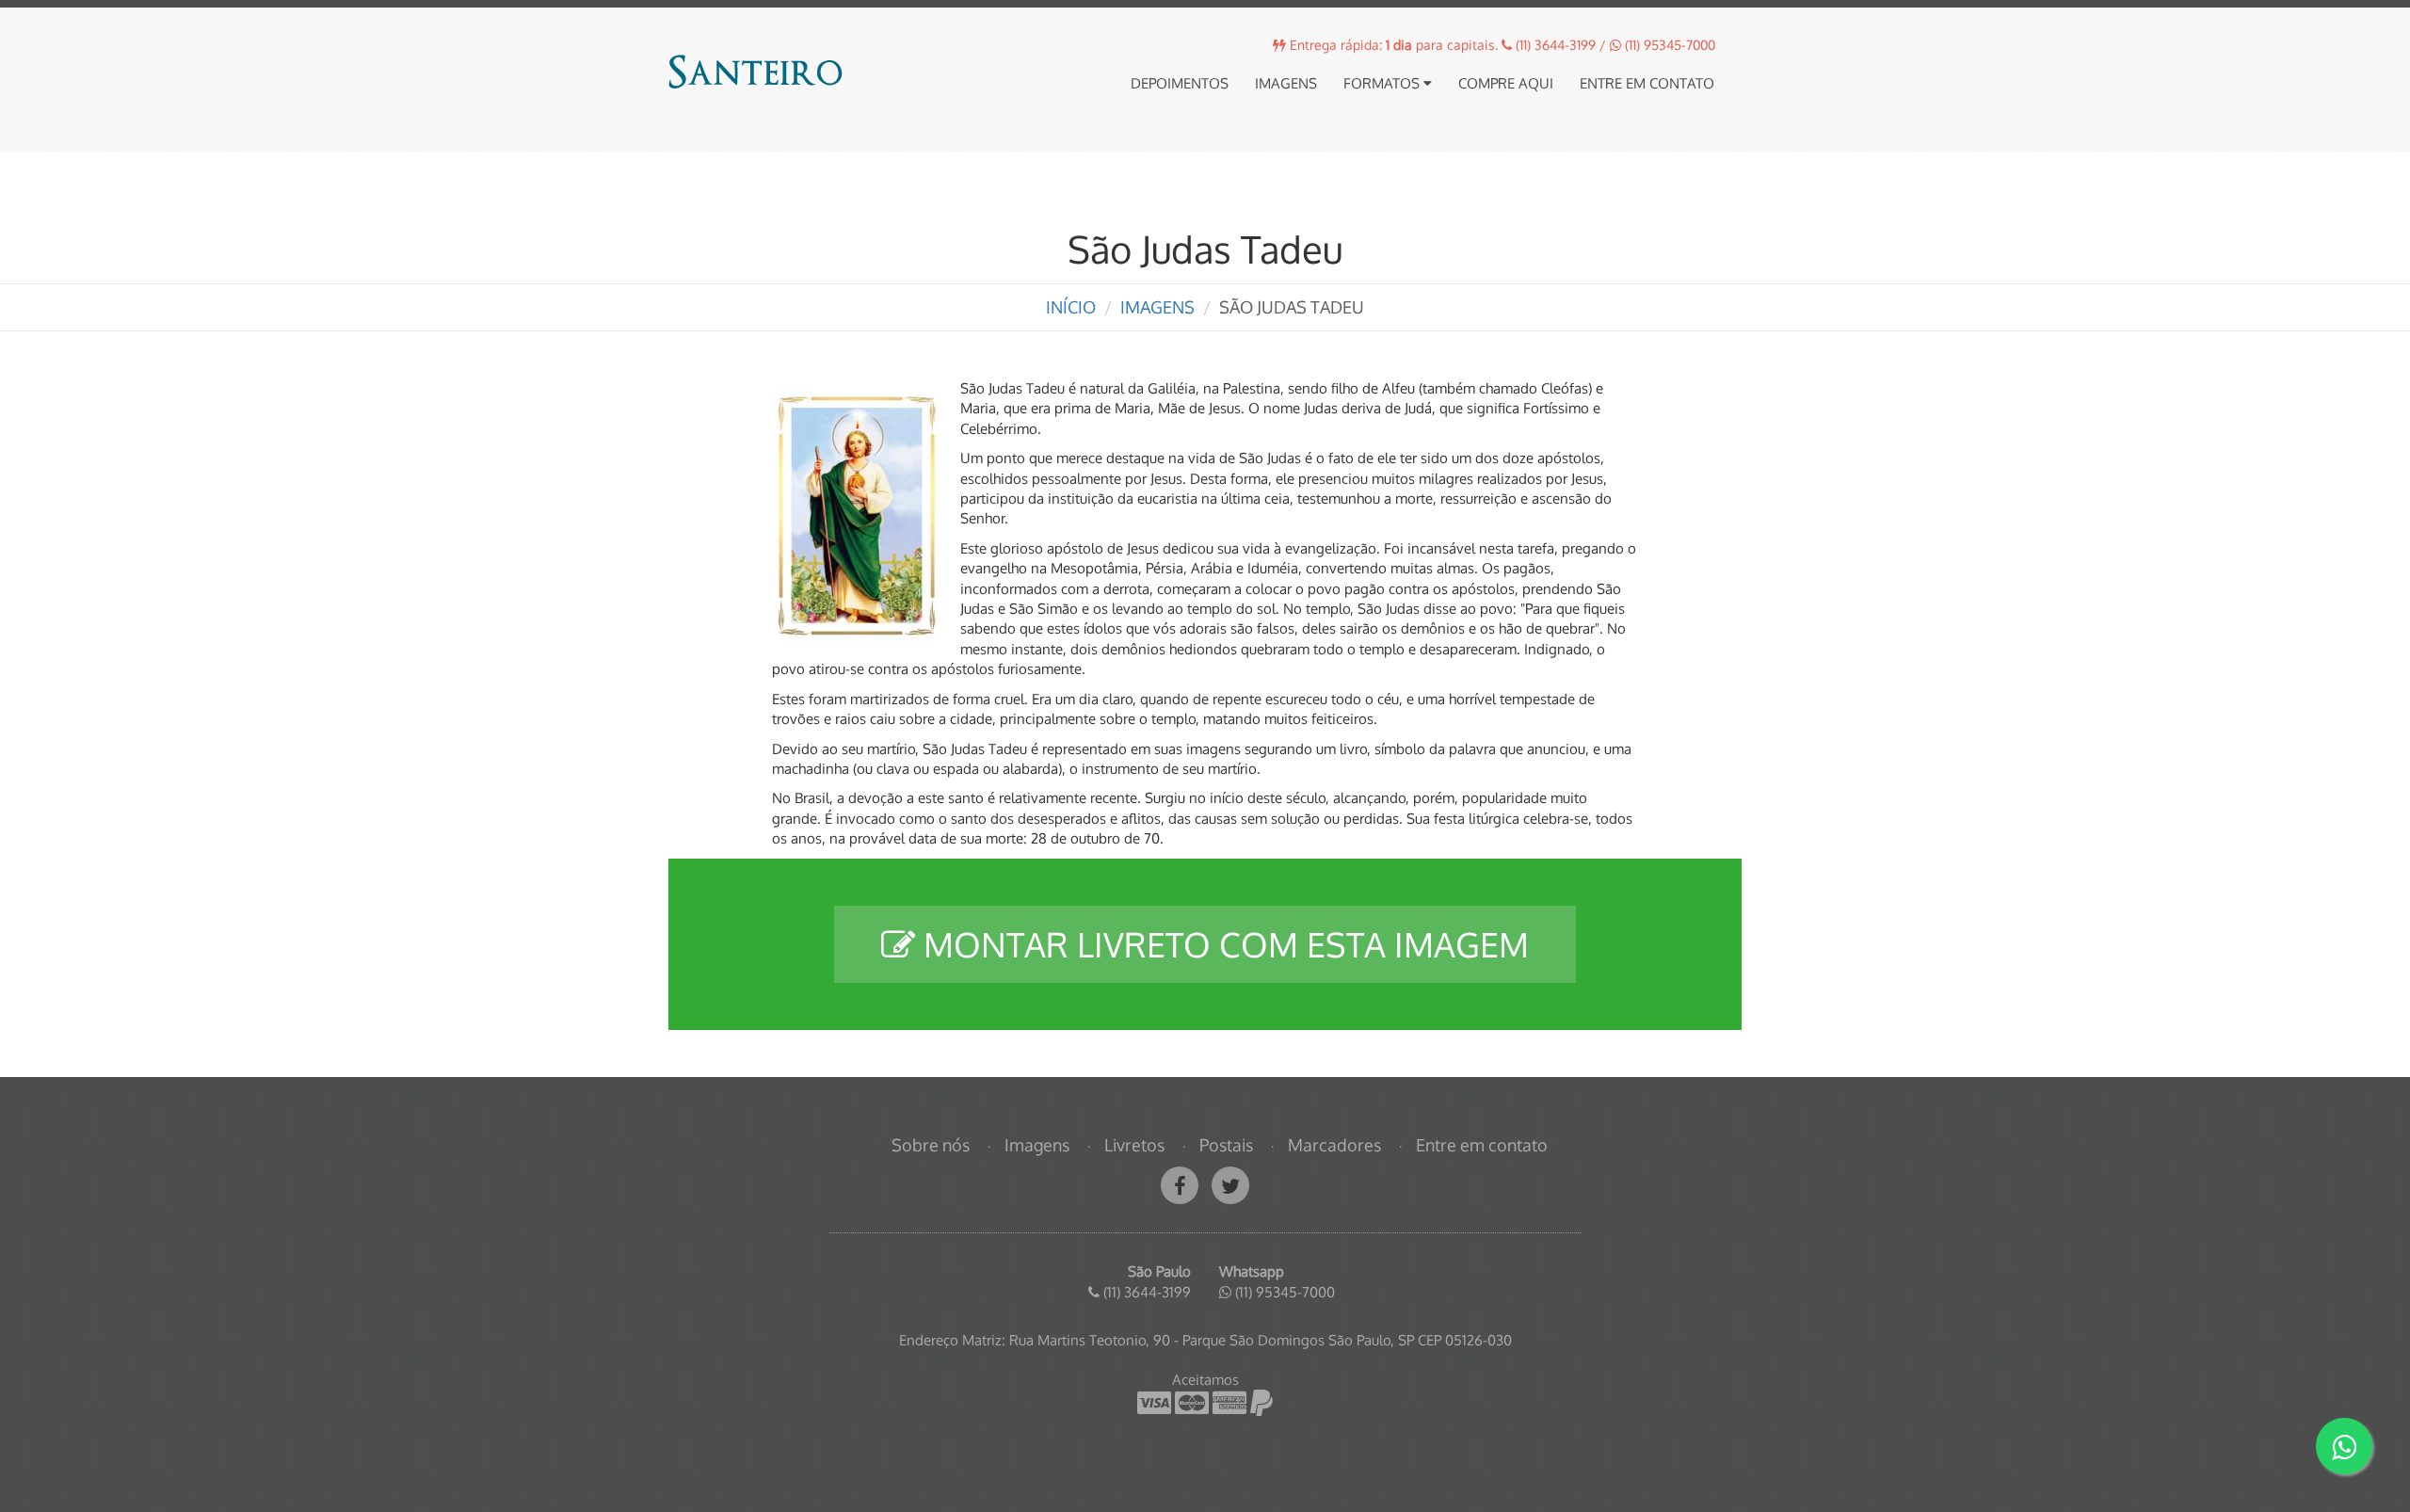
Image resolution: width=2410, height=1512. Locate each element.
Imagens (1286, 83)
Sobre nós (931, 1145)
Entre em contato (1647, 83)
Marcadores (1334, 1145)
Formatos (1383, 83)
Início (1071, 307)
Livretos (1134, 1145)
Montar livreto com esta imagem (1222, 944)
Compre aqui (1506, 83)
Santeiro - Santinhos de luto (757, 73)
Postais (1226, 1145)
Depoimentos (1180, 83)
